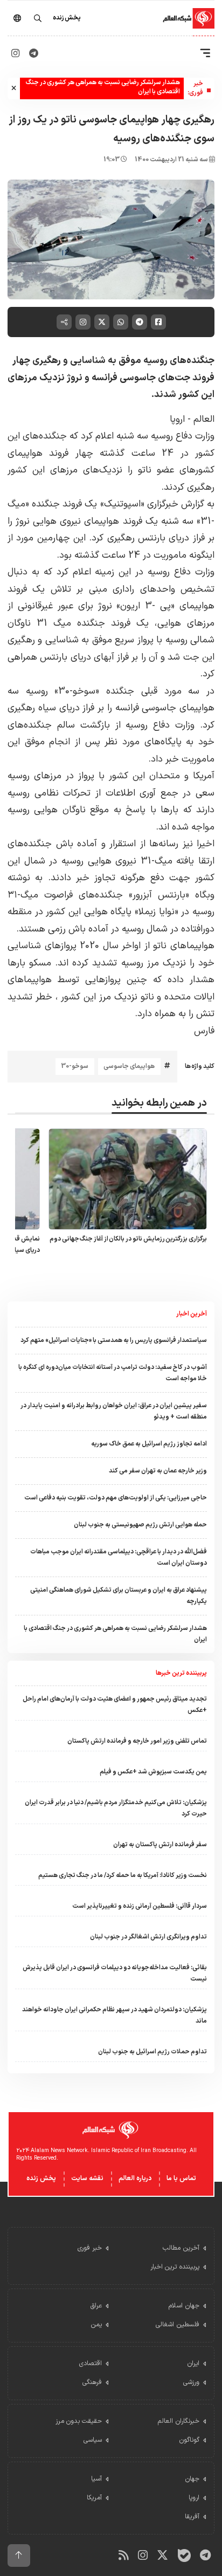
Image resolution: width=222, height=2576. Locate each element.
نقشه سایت (87, 2178)
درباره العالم (135, 2178)
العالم (203, 419)
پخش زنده (41, 2178)
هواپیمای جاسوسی (129, 1066)
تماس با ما (181, 2178)
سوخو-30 (75, 1066)
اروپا (177, 419)
